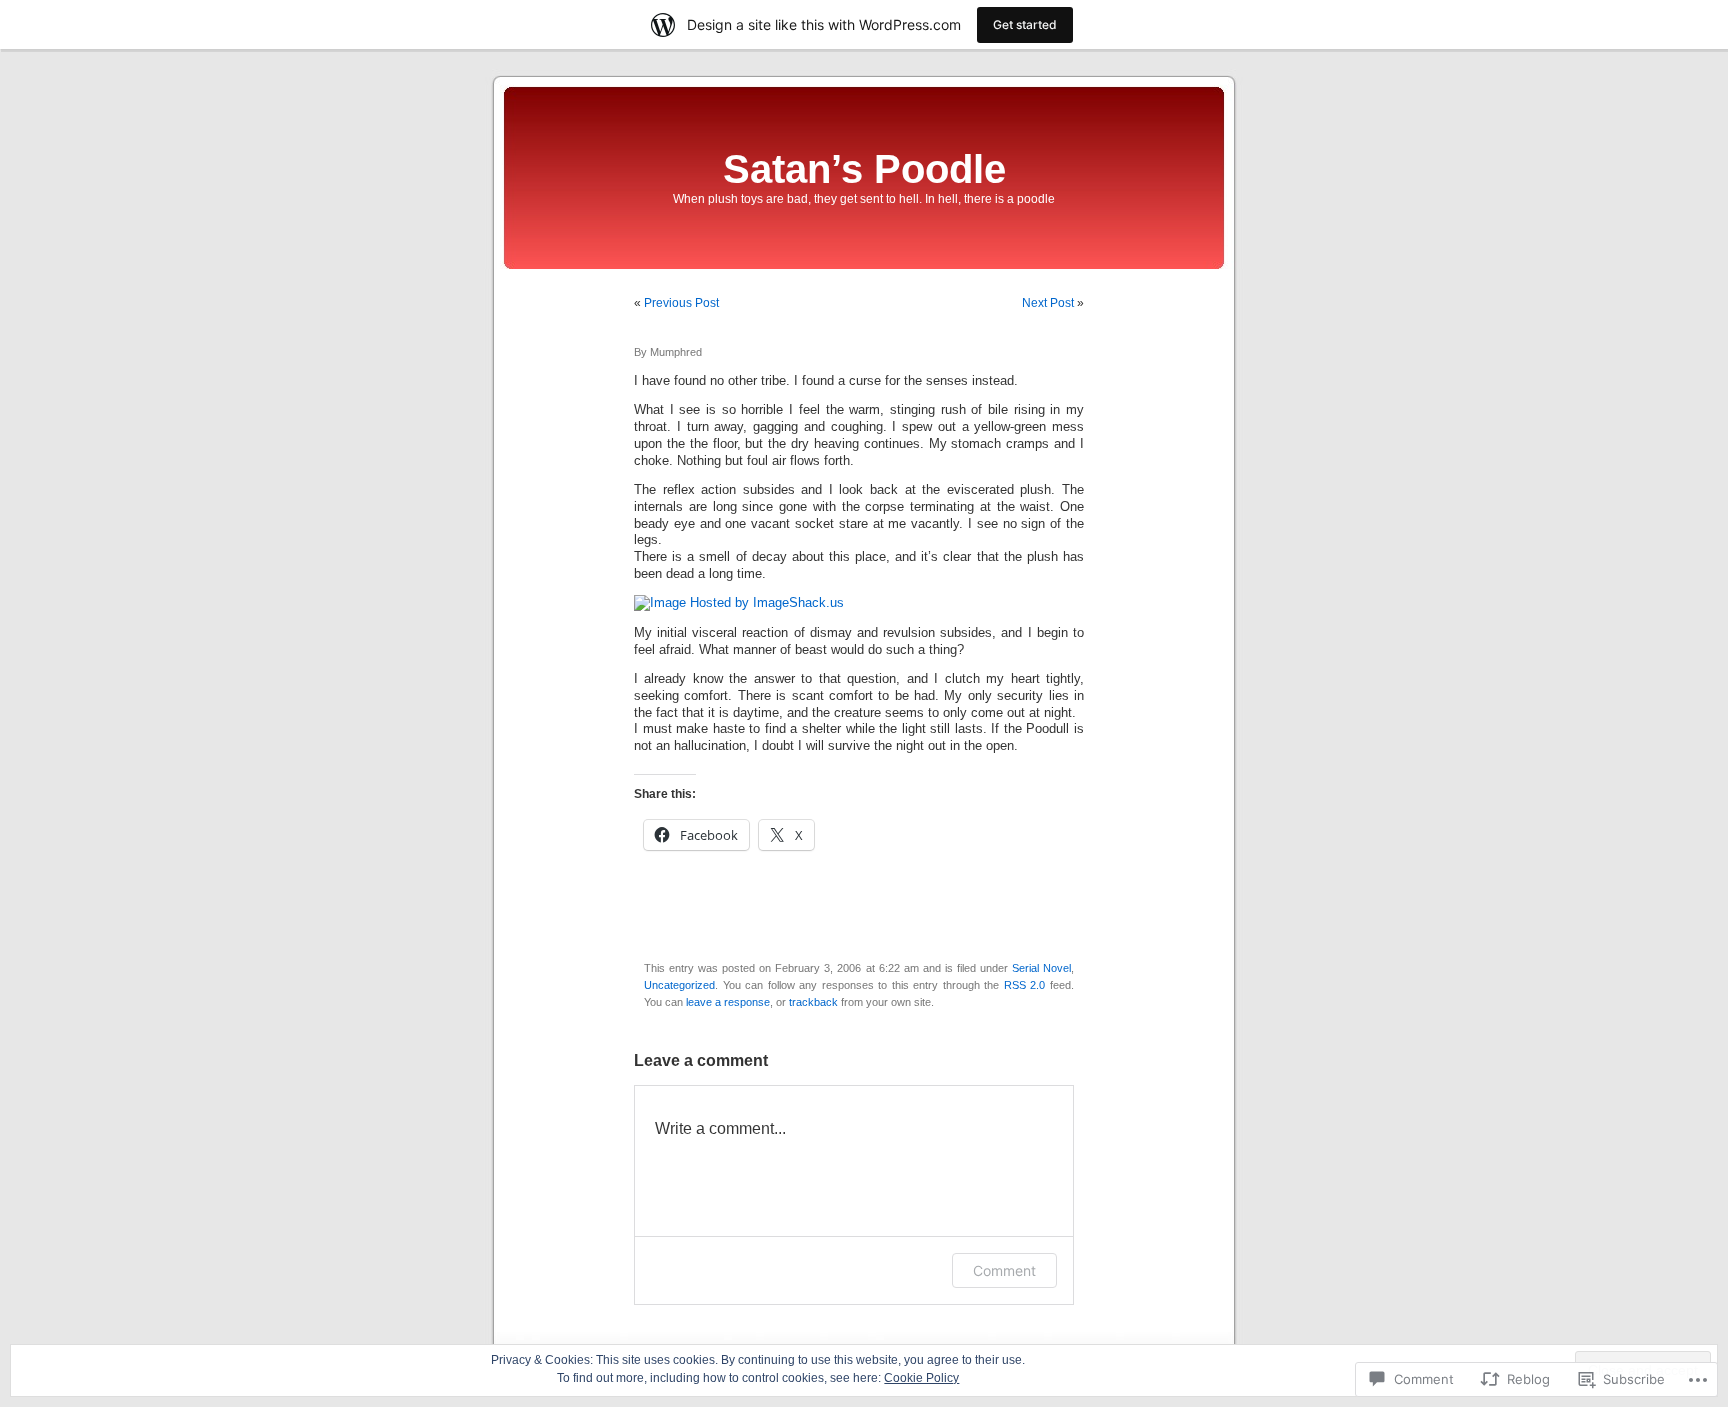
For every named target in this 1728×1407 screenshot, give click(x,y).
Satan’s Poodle (864, 169)
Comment (1004, 1270)
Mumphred (676, 352)
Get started (1025, 24)
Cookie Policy (921, 1378)
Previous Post (681, 303)
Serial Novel (1041, 968)
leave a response (728, 1002)
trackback (813, 1002)
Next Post (1048, 303)
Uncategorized (679, 985)
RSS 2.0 (1025, 985)
